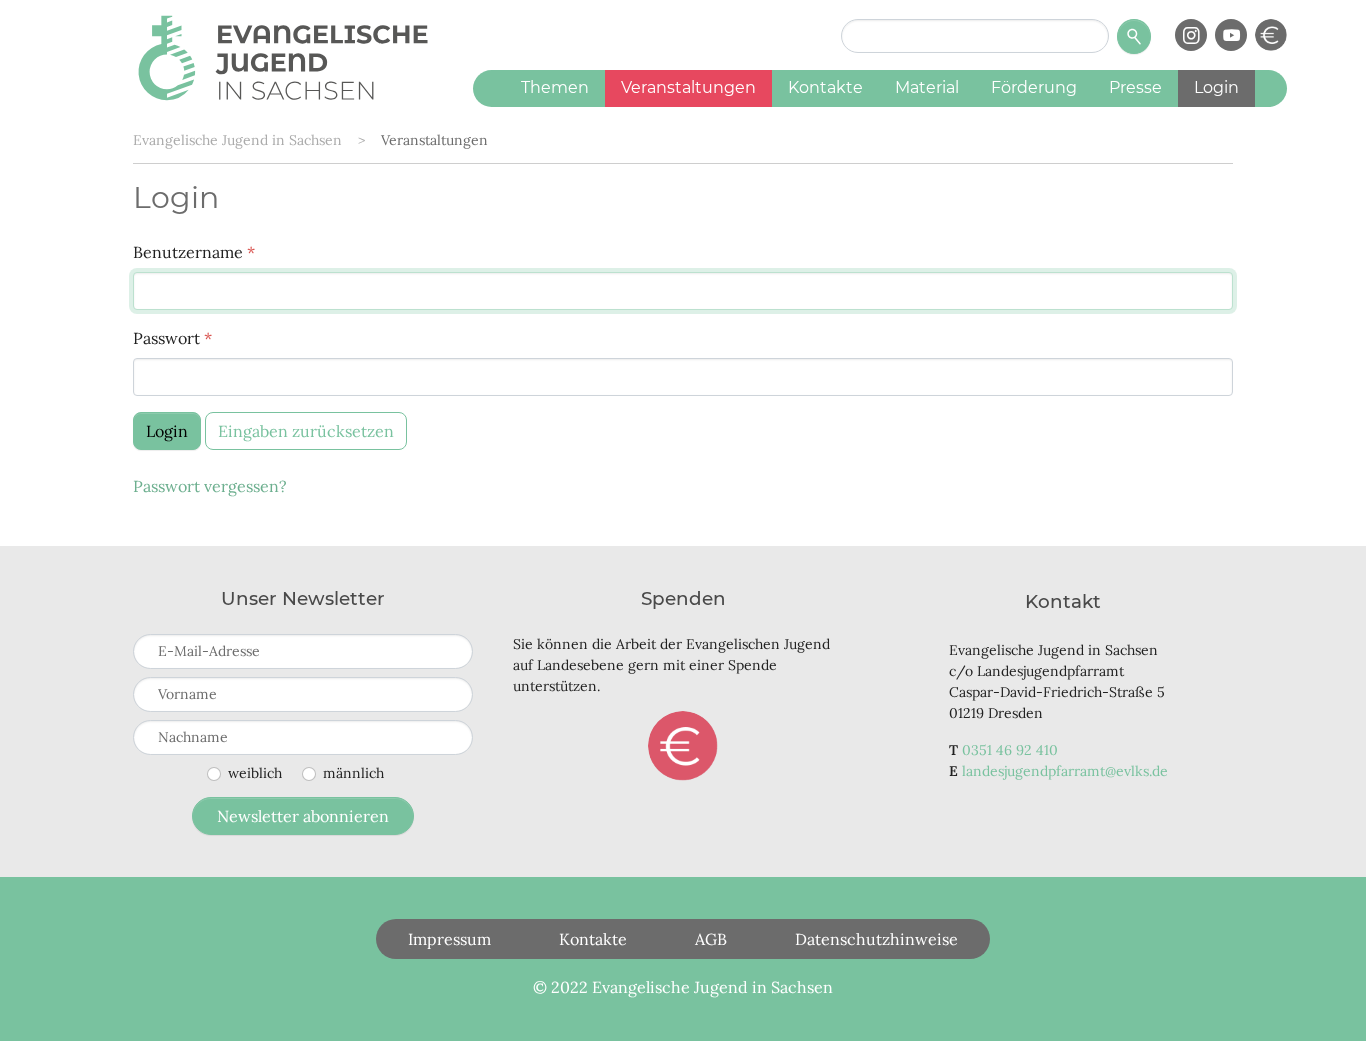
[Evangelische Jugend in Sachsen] (283, 55)
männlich (353, 773)
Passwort (172, 338)
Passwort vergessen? (210, 486)
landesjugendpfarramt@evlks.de (1065, 771)
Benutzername (194, 252)
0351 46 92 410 (1010, 750)
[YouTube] (1231, 35)
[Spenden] (1271, 35)
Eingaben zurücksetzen (306, 431)
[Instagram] (1191, 35)
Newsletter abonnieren (303, 816)
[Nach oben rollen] (1322, 997)
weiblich (255, 773)
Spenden (683, 746)
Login (167, 431)
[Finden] (1134, 36)
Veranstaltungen (434, 140)
